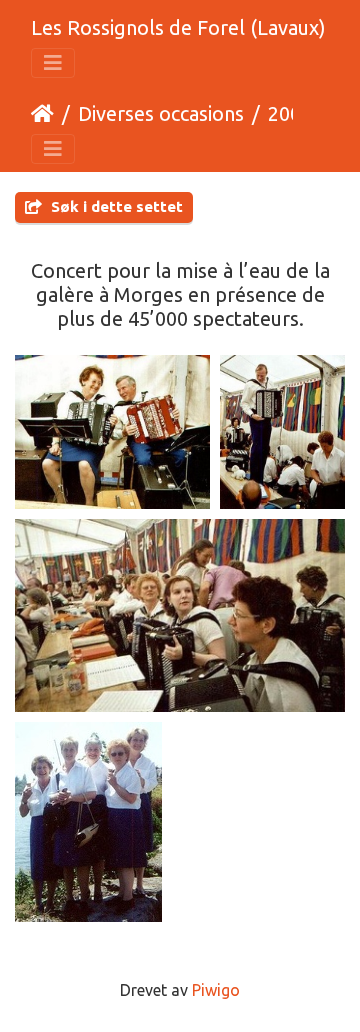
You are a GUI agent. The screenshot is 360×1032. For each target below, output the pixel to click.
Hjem (42, 114)
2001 (290, 113)
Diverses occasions (161, 113)
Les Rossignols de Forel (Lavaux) (178, 27)
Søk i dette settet (115, 206)
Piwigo (216, 990)
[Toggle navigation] (53, 63)
